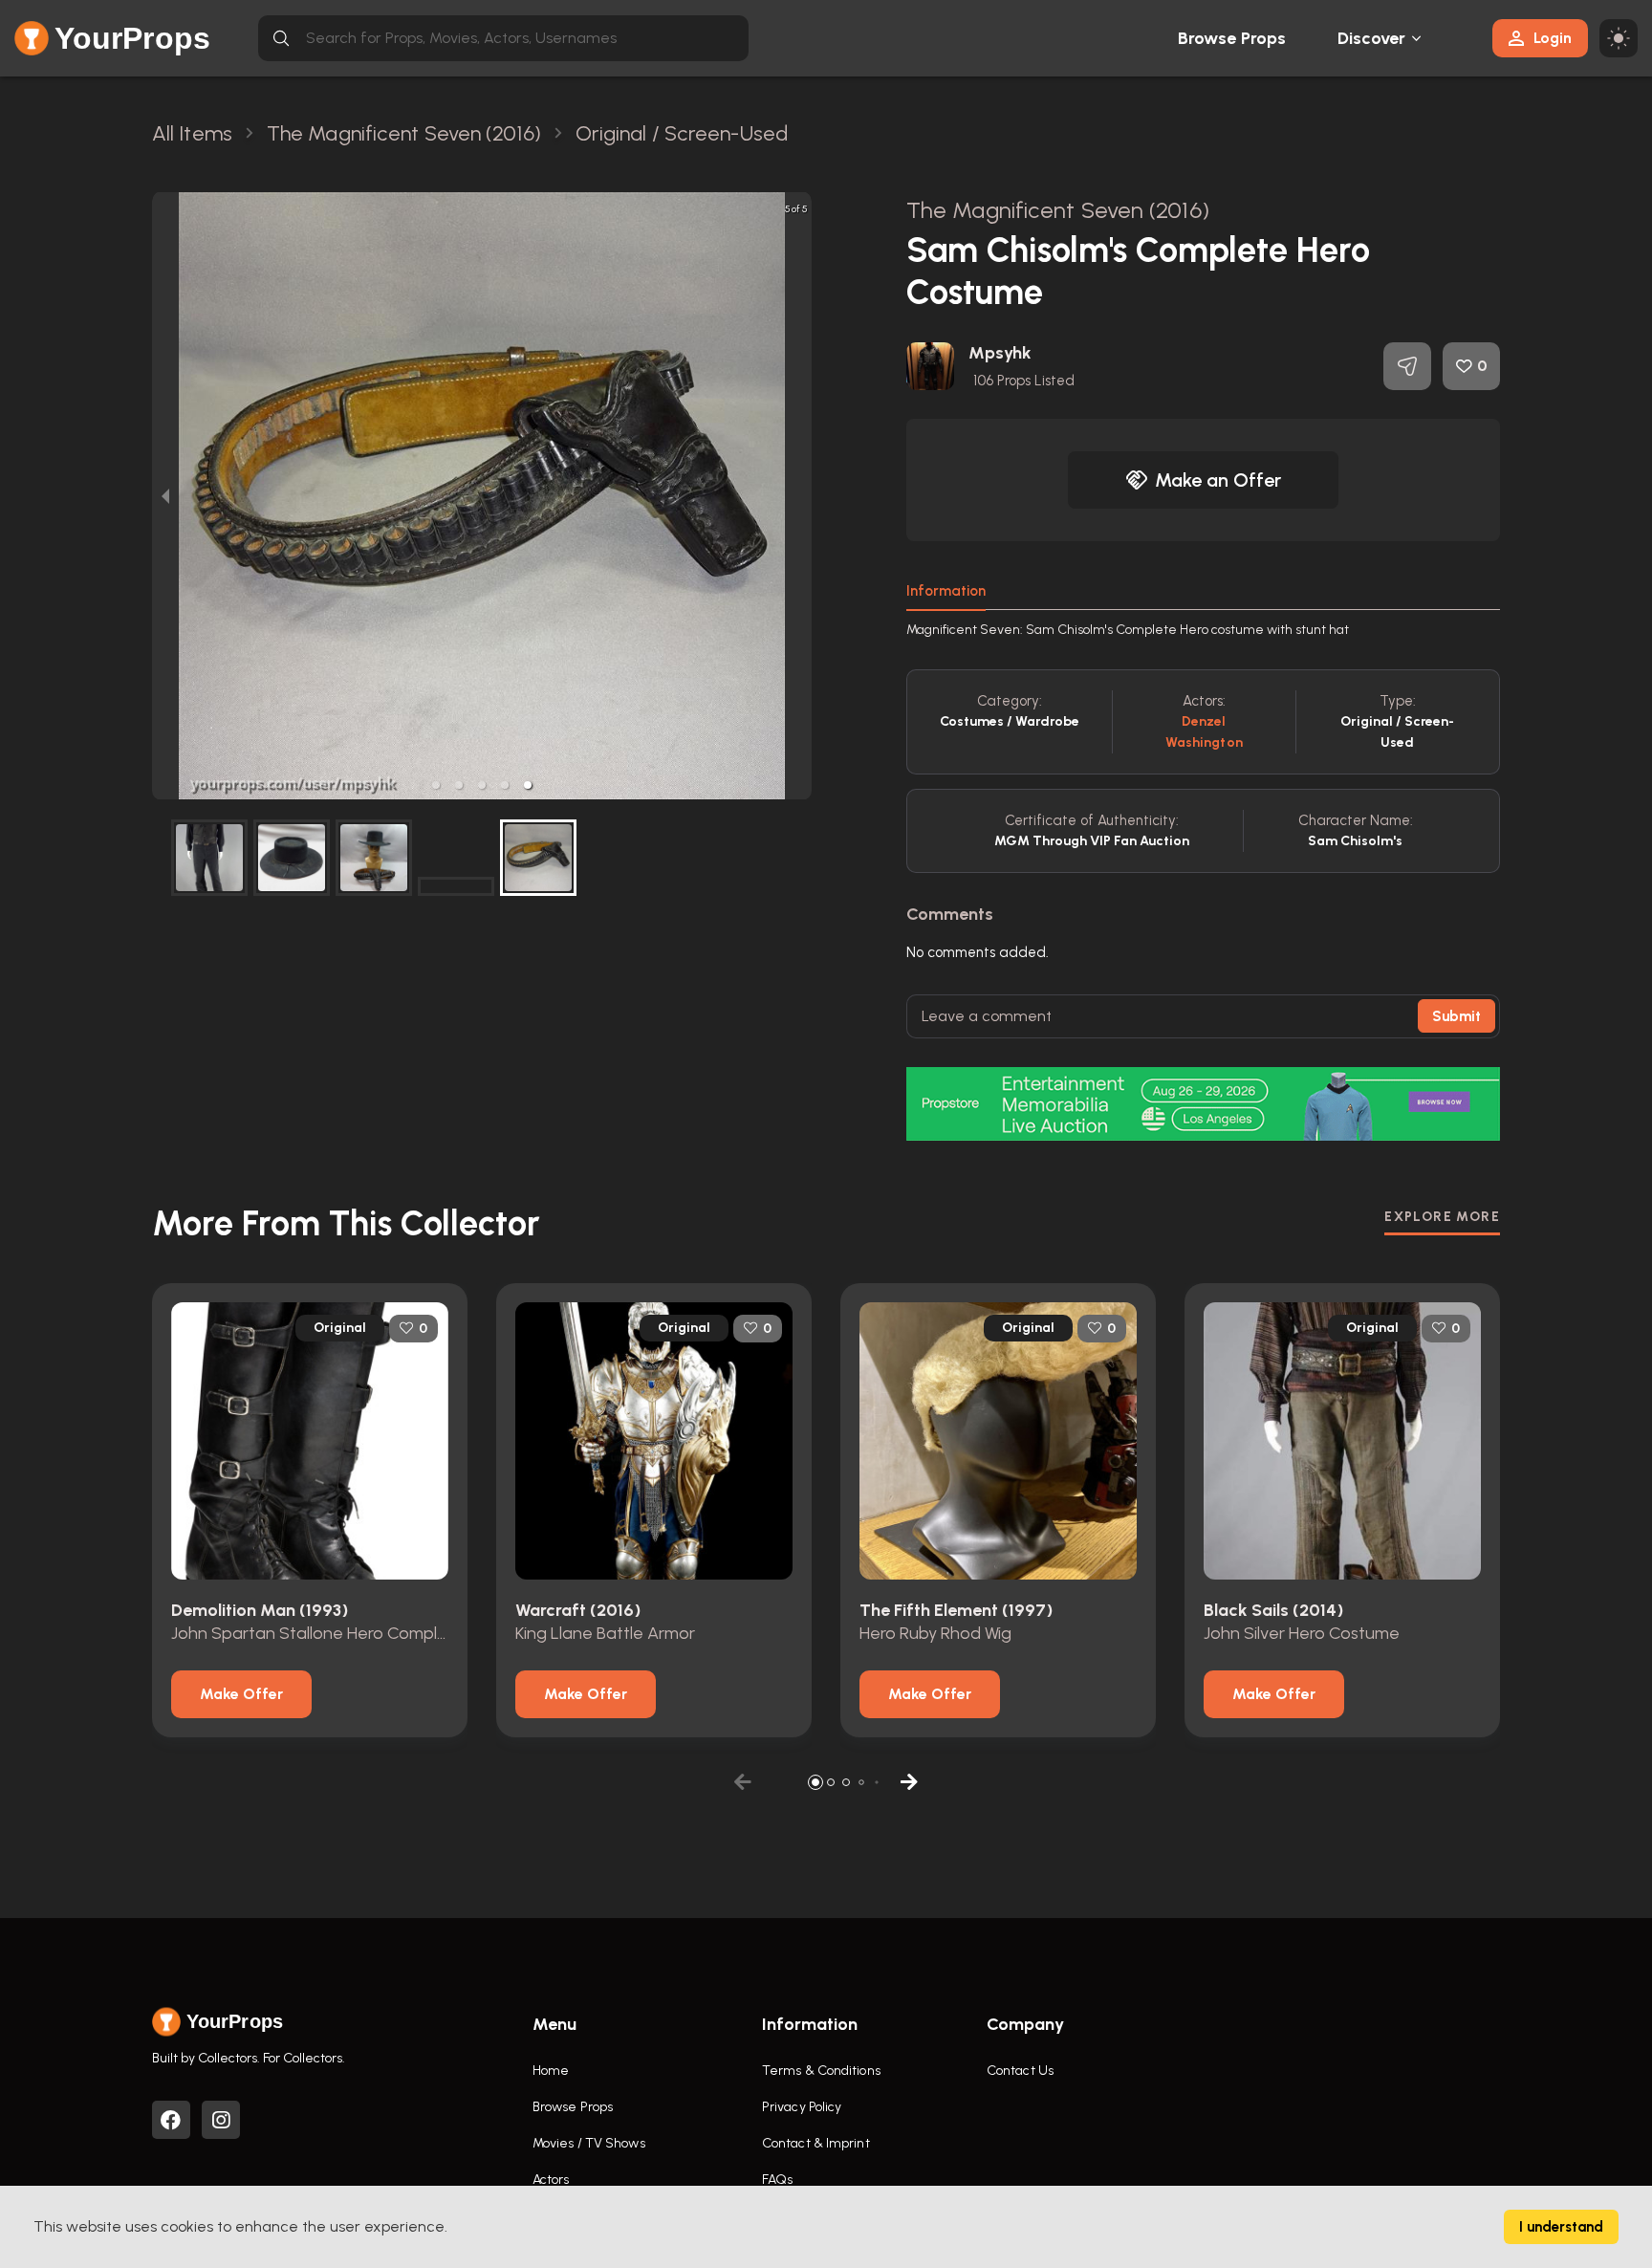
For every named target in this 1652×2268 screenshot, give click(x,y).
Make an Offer (1218, 480)
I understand (1561, 2227)
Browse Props (1232, 38)
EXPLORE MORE (1442, 1217)
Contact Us (1020, 2071)
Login (1553, 38)
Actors (551, 2180)
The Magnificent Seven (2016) (1058, 210)
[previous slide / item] (165, 496)
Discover (1372, 38)
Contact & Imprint (816, 2143)
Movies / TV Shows (589, 2143)
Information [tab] (946, 591)
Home (551, 2071)
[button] (436, 785)
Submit (1456, 1016)
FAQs (777, 2180)
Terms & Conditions (821, 2071)
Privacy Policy (802, 2107)
